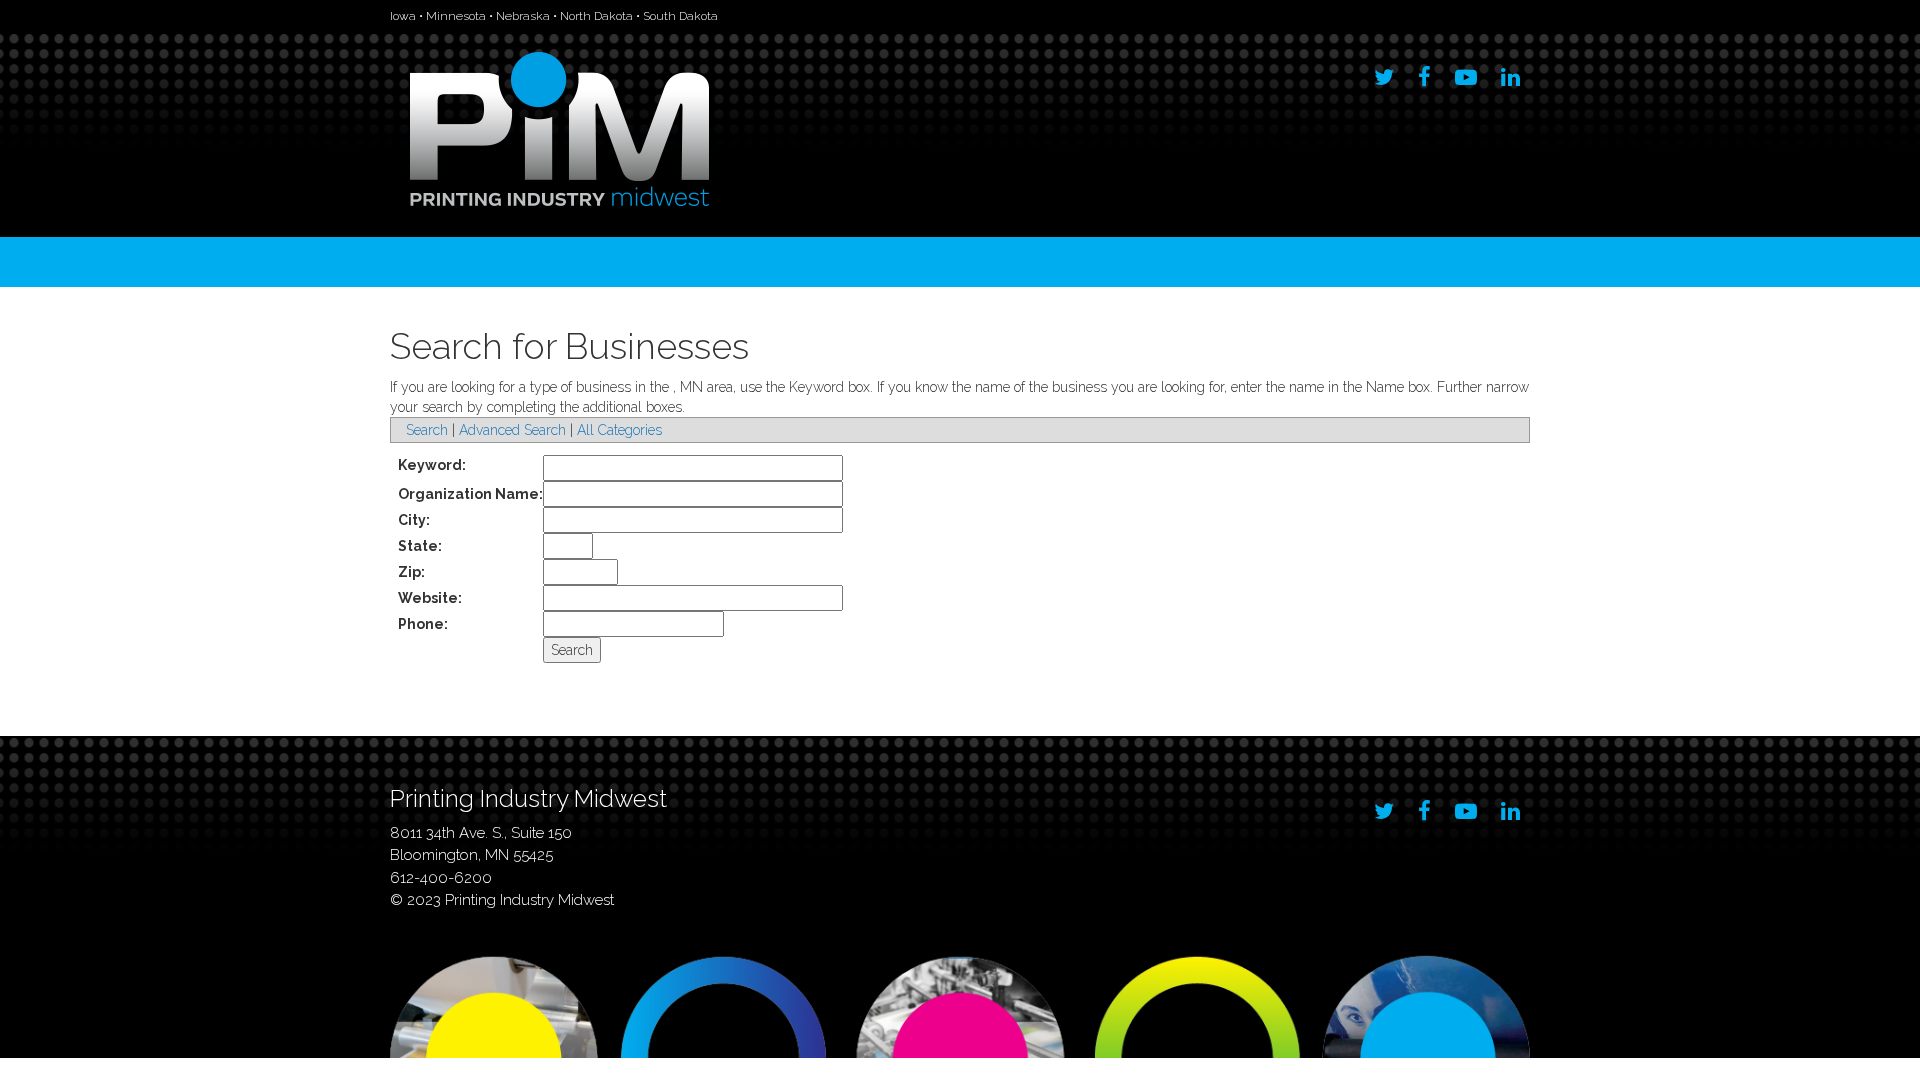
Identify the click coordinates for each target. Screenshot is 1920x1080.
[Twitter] (1384, 72)
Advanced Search (512, 430)
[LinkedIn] (1510, 72)
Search (427, 430)
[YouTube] (1466, 72)
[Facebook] (1424, 72)
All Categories (619, 430)
